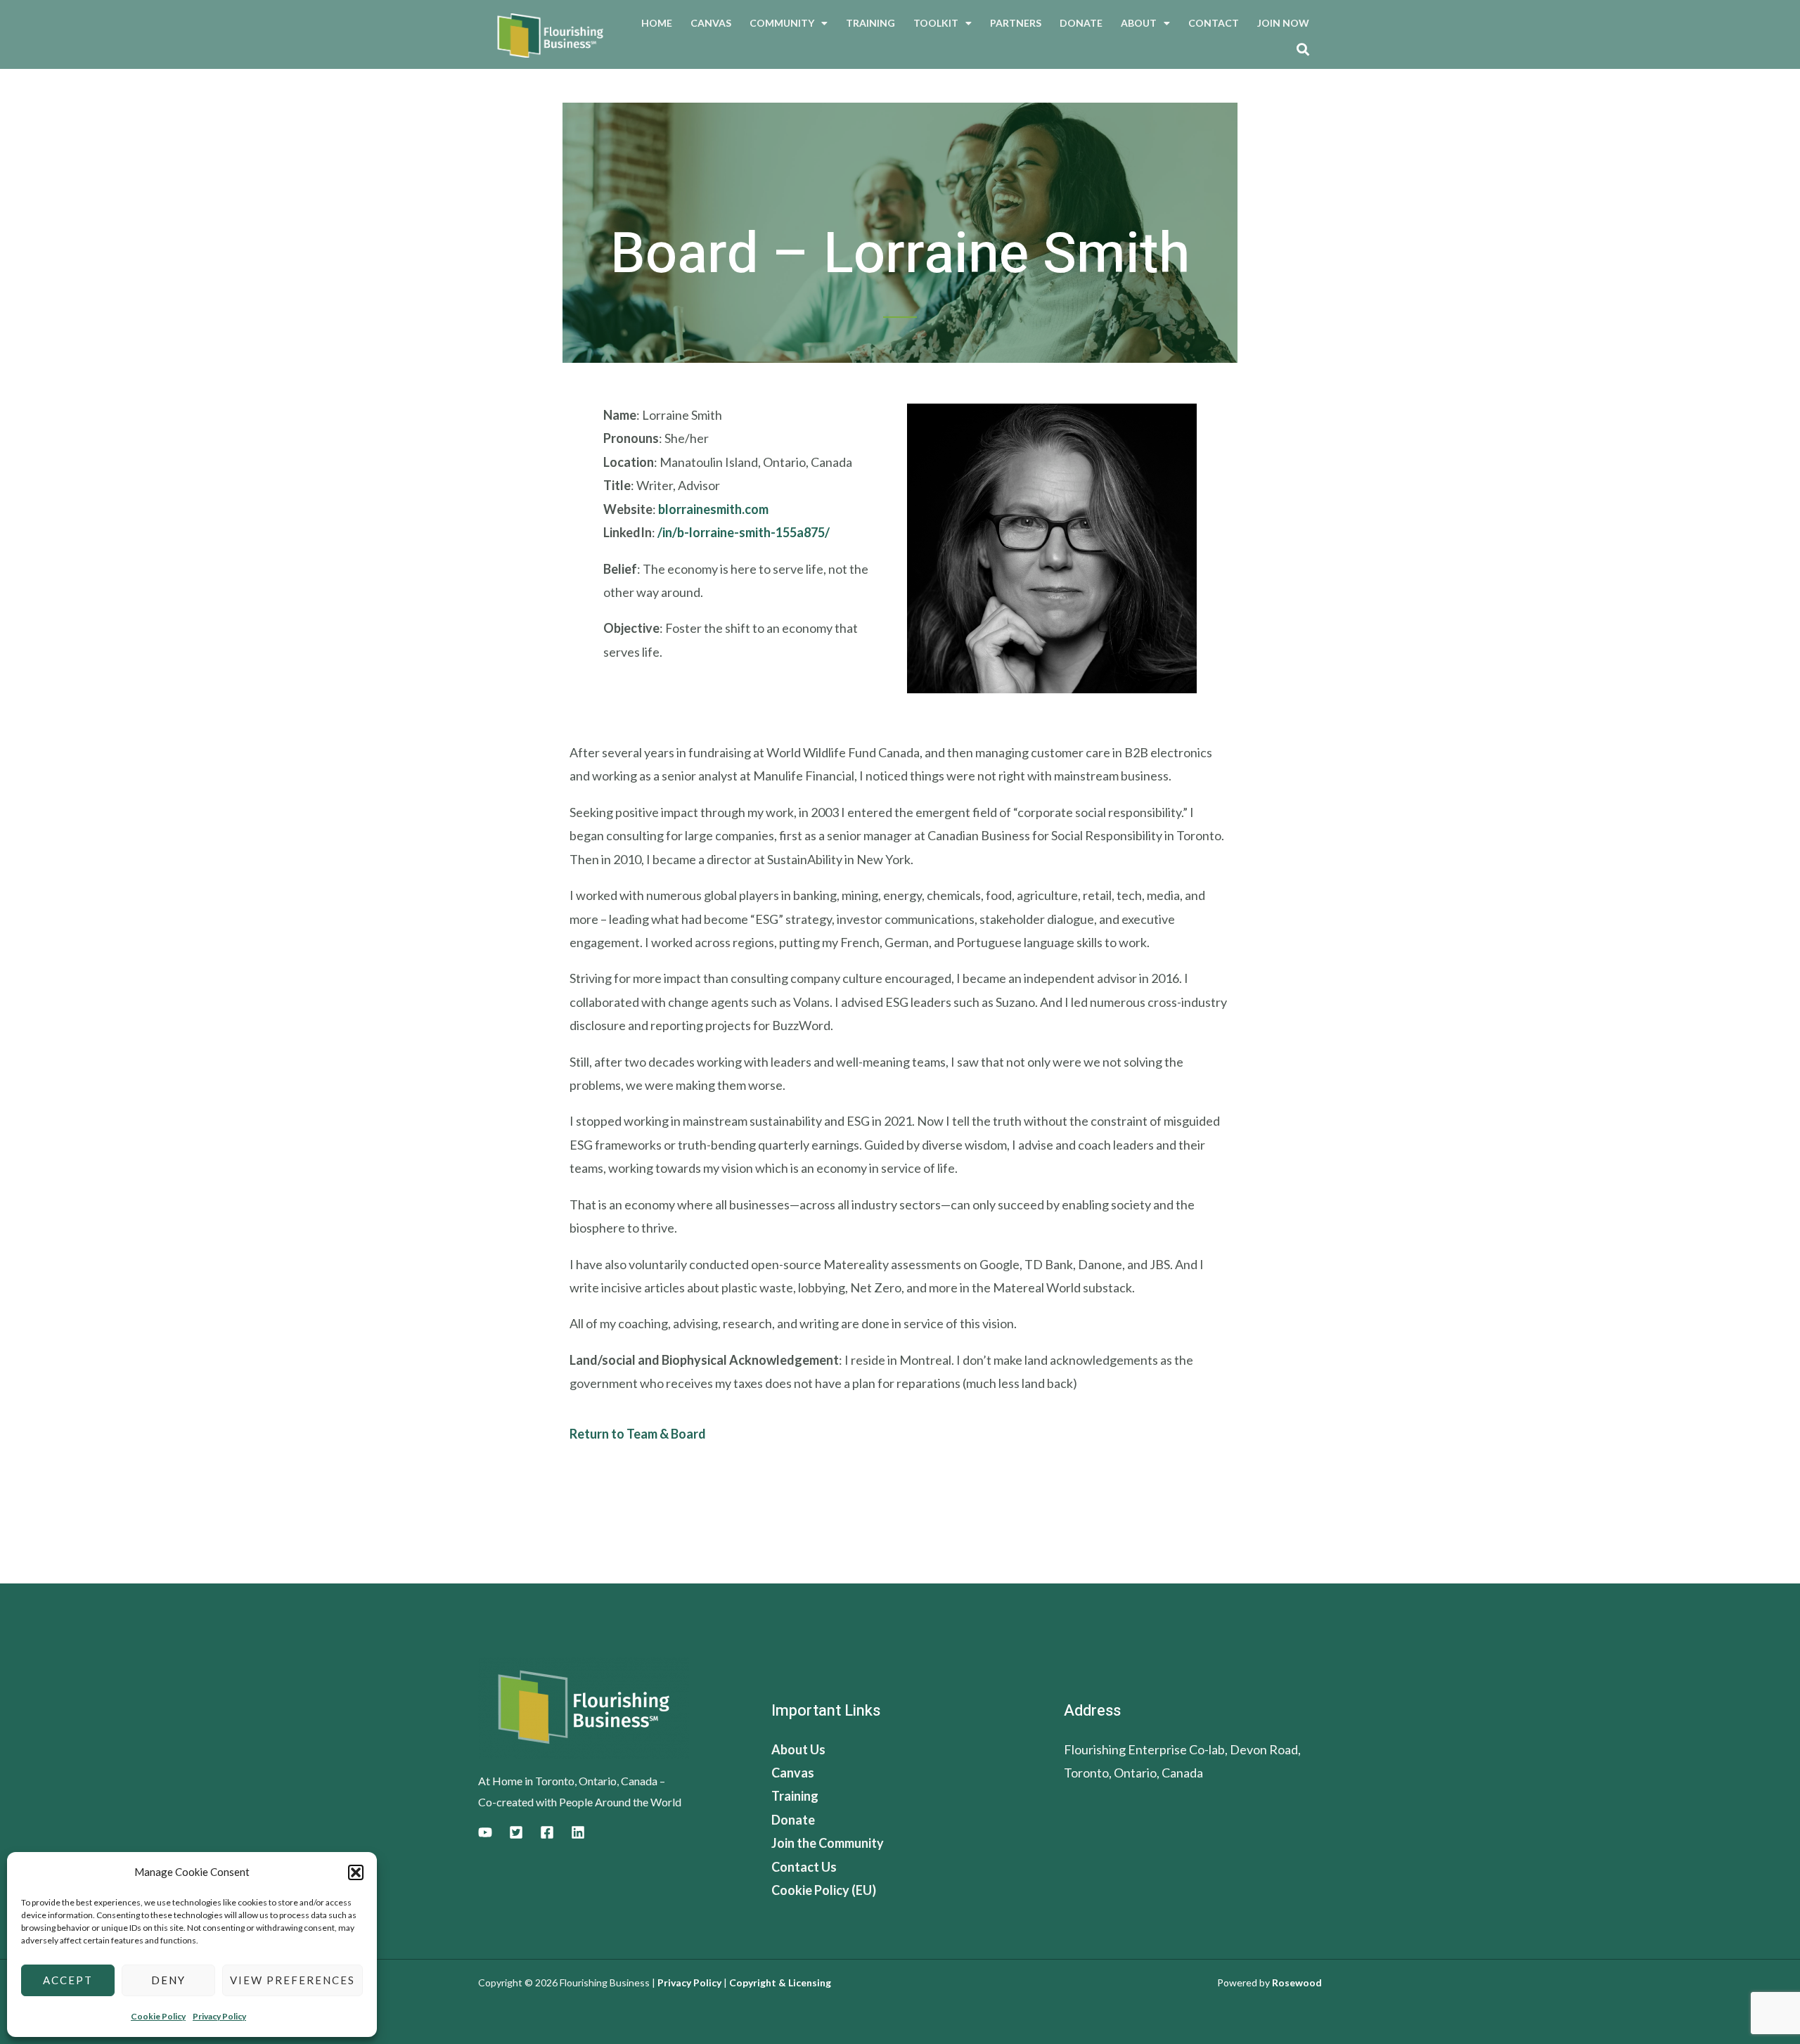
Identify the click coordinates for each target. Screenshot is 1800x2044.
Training (870, 23)
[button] (356, 1872)
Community (782, 23)
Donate (1081, 23)
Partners (1016, 23)
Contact (1214, 23)
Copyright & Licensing (780, 1982)
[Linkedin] (578, 1832)
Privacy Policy (219, 2016)
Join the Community (828, 1843)
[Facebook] (547, 1832)
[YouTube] (485, 1832)
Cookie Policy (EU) (824, 1890)
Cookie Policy (158, 2016)
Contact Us (804, 1867)
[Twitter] (516, 1832)
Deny (168, 1980)
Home (657, 23)
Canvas (711, 23)
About (1139, 23)
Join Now (1283, 23)
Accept (68, 1980)
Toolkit (936, 23)
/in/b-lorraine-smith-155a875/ (744, 532)
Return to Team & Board (638, 1434)
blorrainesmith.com (713, 509)
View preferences (292, 1980)
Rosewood (1297, 1982)
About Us (798, 1749)
